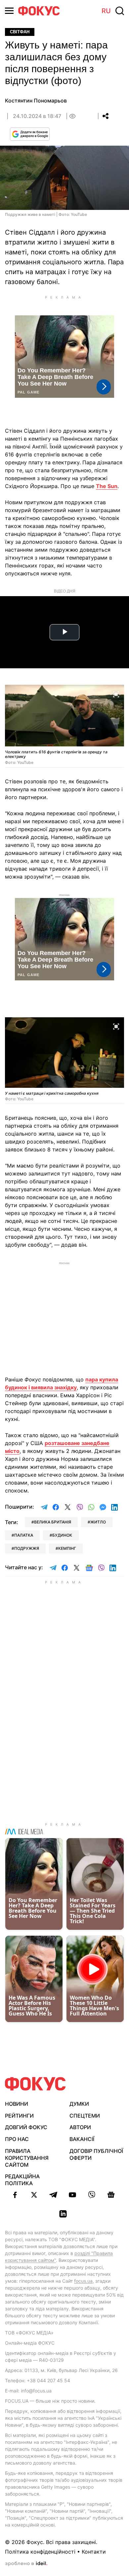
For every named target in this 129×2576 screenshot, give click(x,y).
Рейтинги (19, 2116)
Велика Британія (53, 1522)
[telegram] (53, 2195)
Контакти (94, 2552)
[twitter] (34, 2195)
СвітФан (20, 32)
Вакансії (82, 2139)
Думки (79, 2104)
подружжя (27, 1548)
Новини (17, 2104)
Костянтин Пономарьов (36, 101)
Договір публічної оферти (96, 2154)
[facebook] (15, 2195)
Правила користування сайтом (27, 2158)
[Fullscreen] (116, 694)
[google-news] (111, 2195)
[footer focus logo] (35, 2084)
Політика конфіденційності (40, 2552)
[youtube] (72, 2195)
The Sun (107, 486)
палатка (24, 1535)
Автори (80, 2127)
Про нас (17, 2139)
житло (98, 1522)
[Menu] (9, 11)
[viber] (92, 2195)
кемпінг (67, 1548)
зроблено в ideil (26, 2564)
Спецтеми (85, 2116)
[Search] (120, 11)
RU (106, 11)
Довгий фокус (26, 2127)
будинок (62, 1535)
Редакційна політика (22, 2180)
